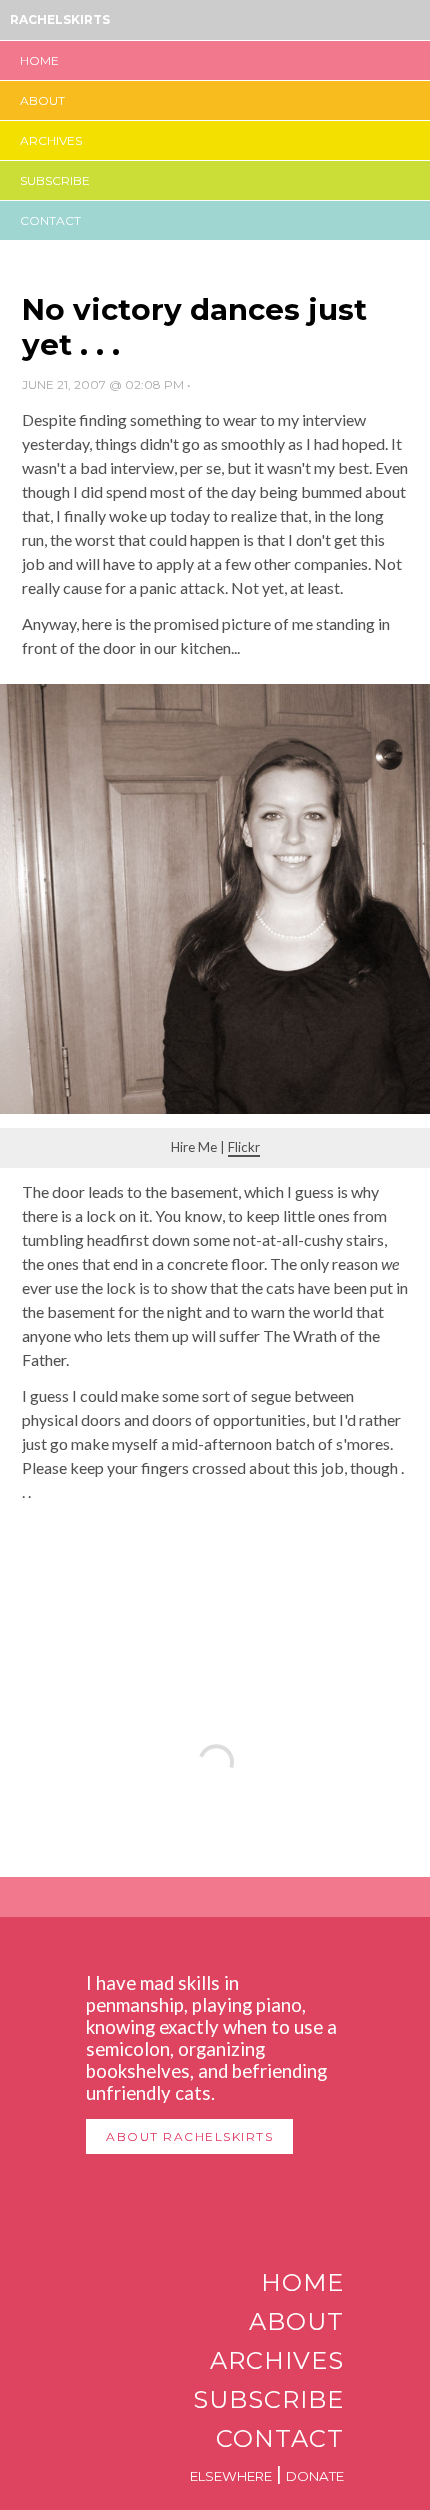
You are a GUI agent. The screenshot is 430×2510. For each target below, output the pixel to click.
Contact (50, 220)
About (42, 100)
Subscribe (55, 180)
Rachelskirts (60, 19)
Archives (51, 140)
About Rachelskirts (189, 2136)
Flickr (244, 1147)
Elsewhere (231, 2476)
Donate (315, 2476)
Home (39, 60)
